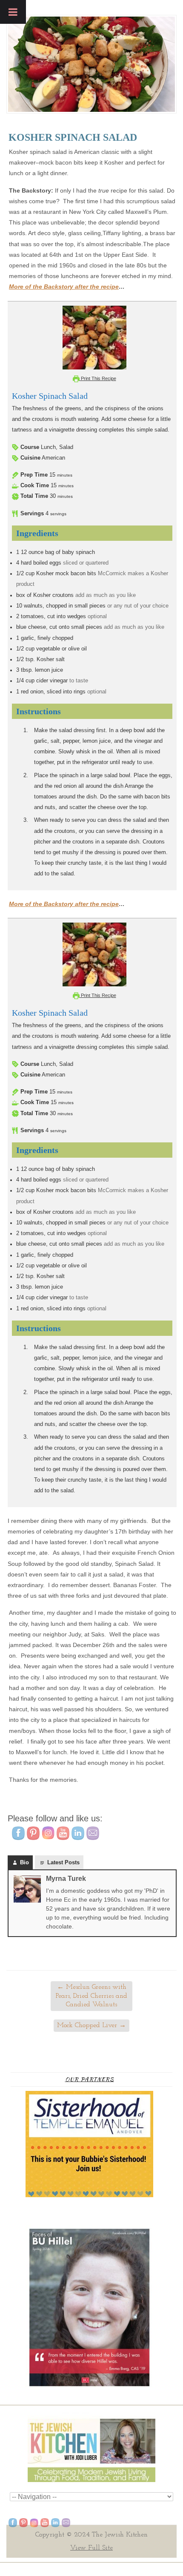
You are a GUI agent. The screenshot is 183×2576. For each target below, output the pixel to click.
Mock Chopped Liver (91, 2025)
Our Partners (90, 2079)
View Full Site (91, 2548)
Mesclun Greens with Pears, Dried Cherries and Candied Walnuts (91, 1996)
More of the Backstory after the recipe (64, 287)
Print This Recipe (98, 378)
